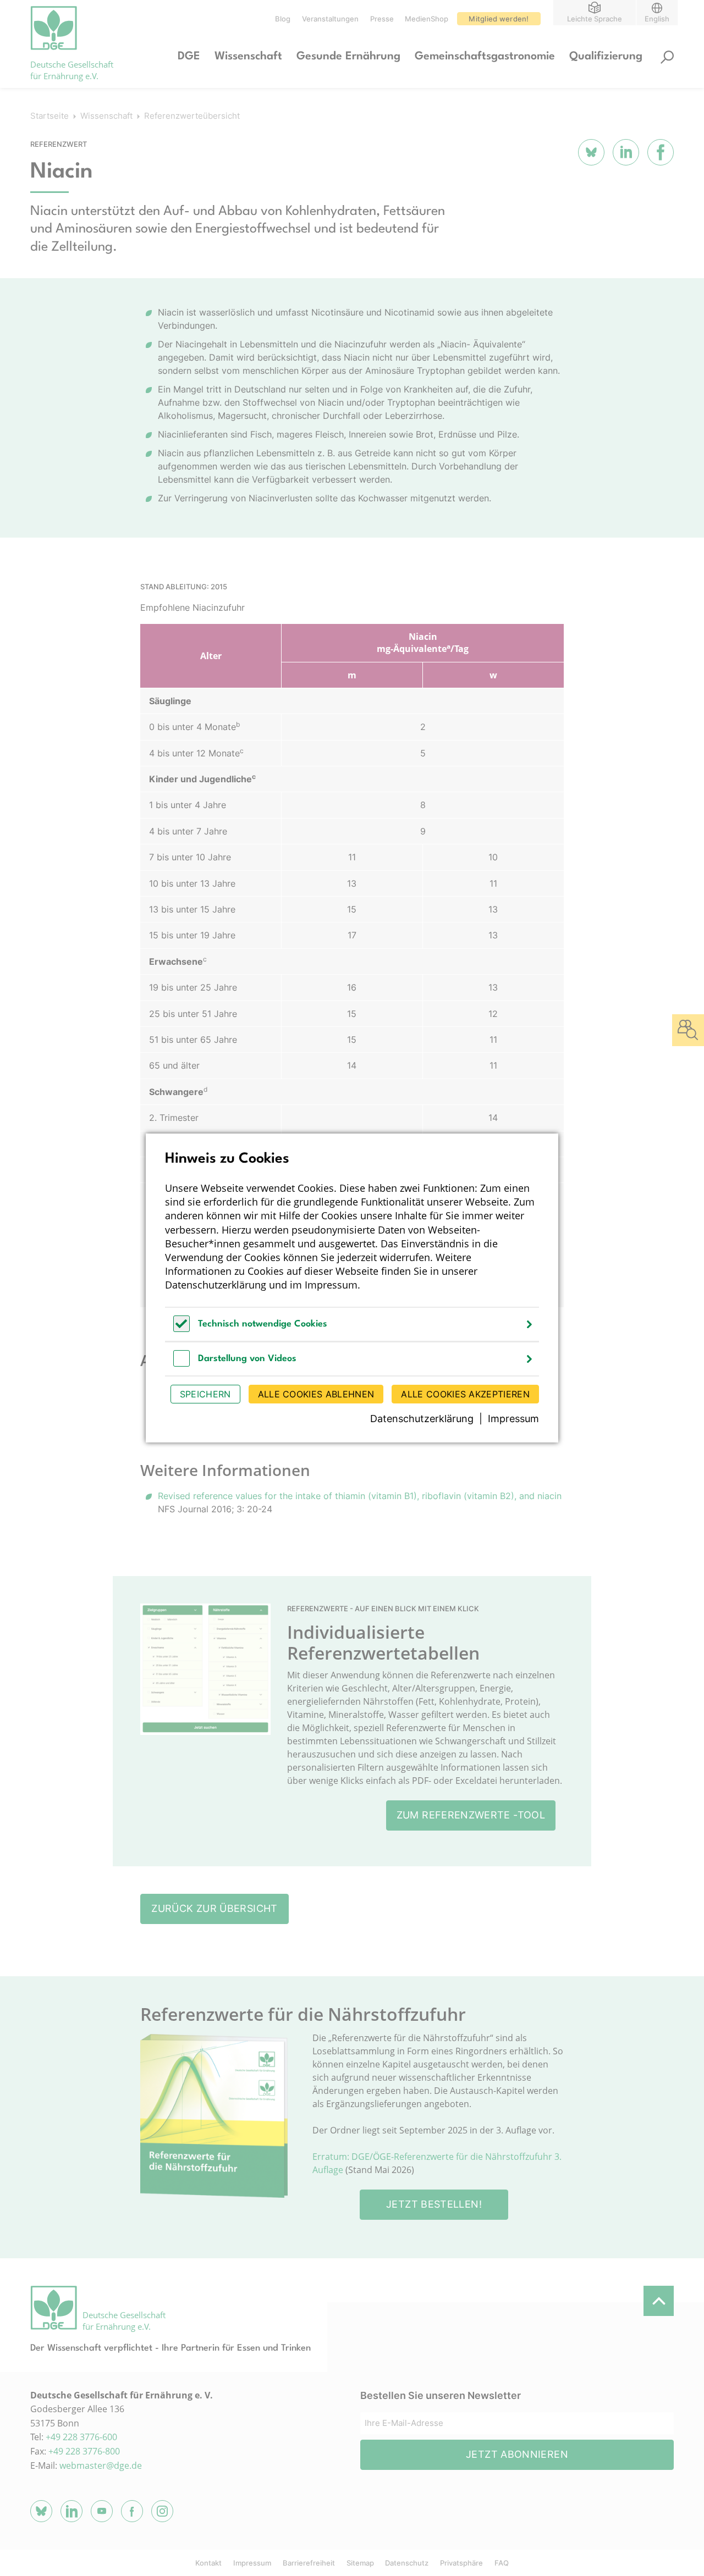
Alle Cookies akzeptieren (465, 1394)
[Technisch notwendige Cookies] (182, 1329)
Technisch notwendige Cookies (263, 1324)
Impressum (331, 1285)
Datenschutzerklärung (216, 1285)
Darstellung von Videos (247, 1359)
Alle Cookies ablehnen (316, 1394)
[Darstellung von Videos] (182, 1364)
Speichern (205, 1394)
